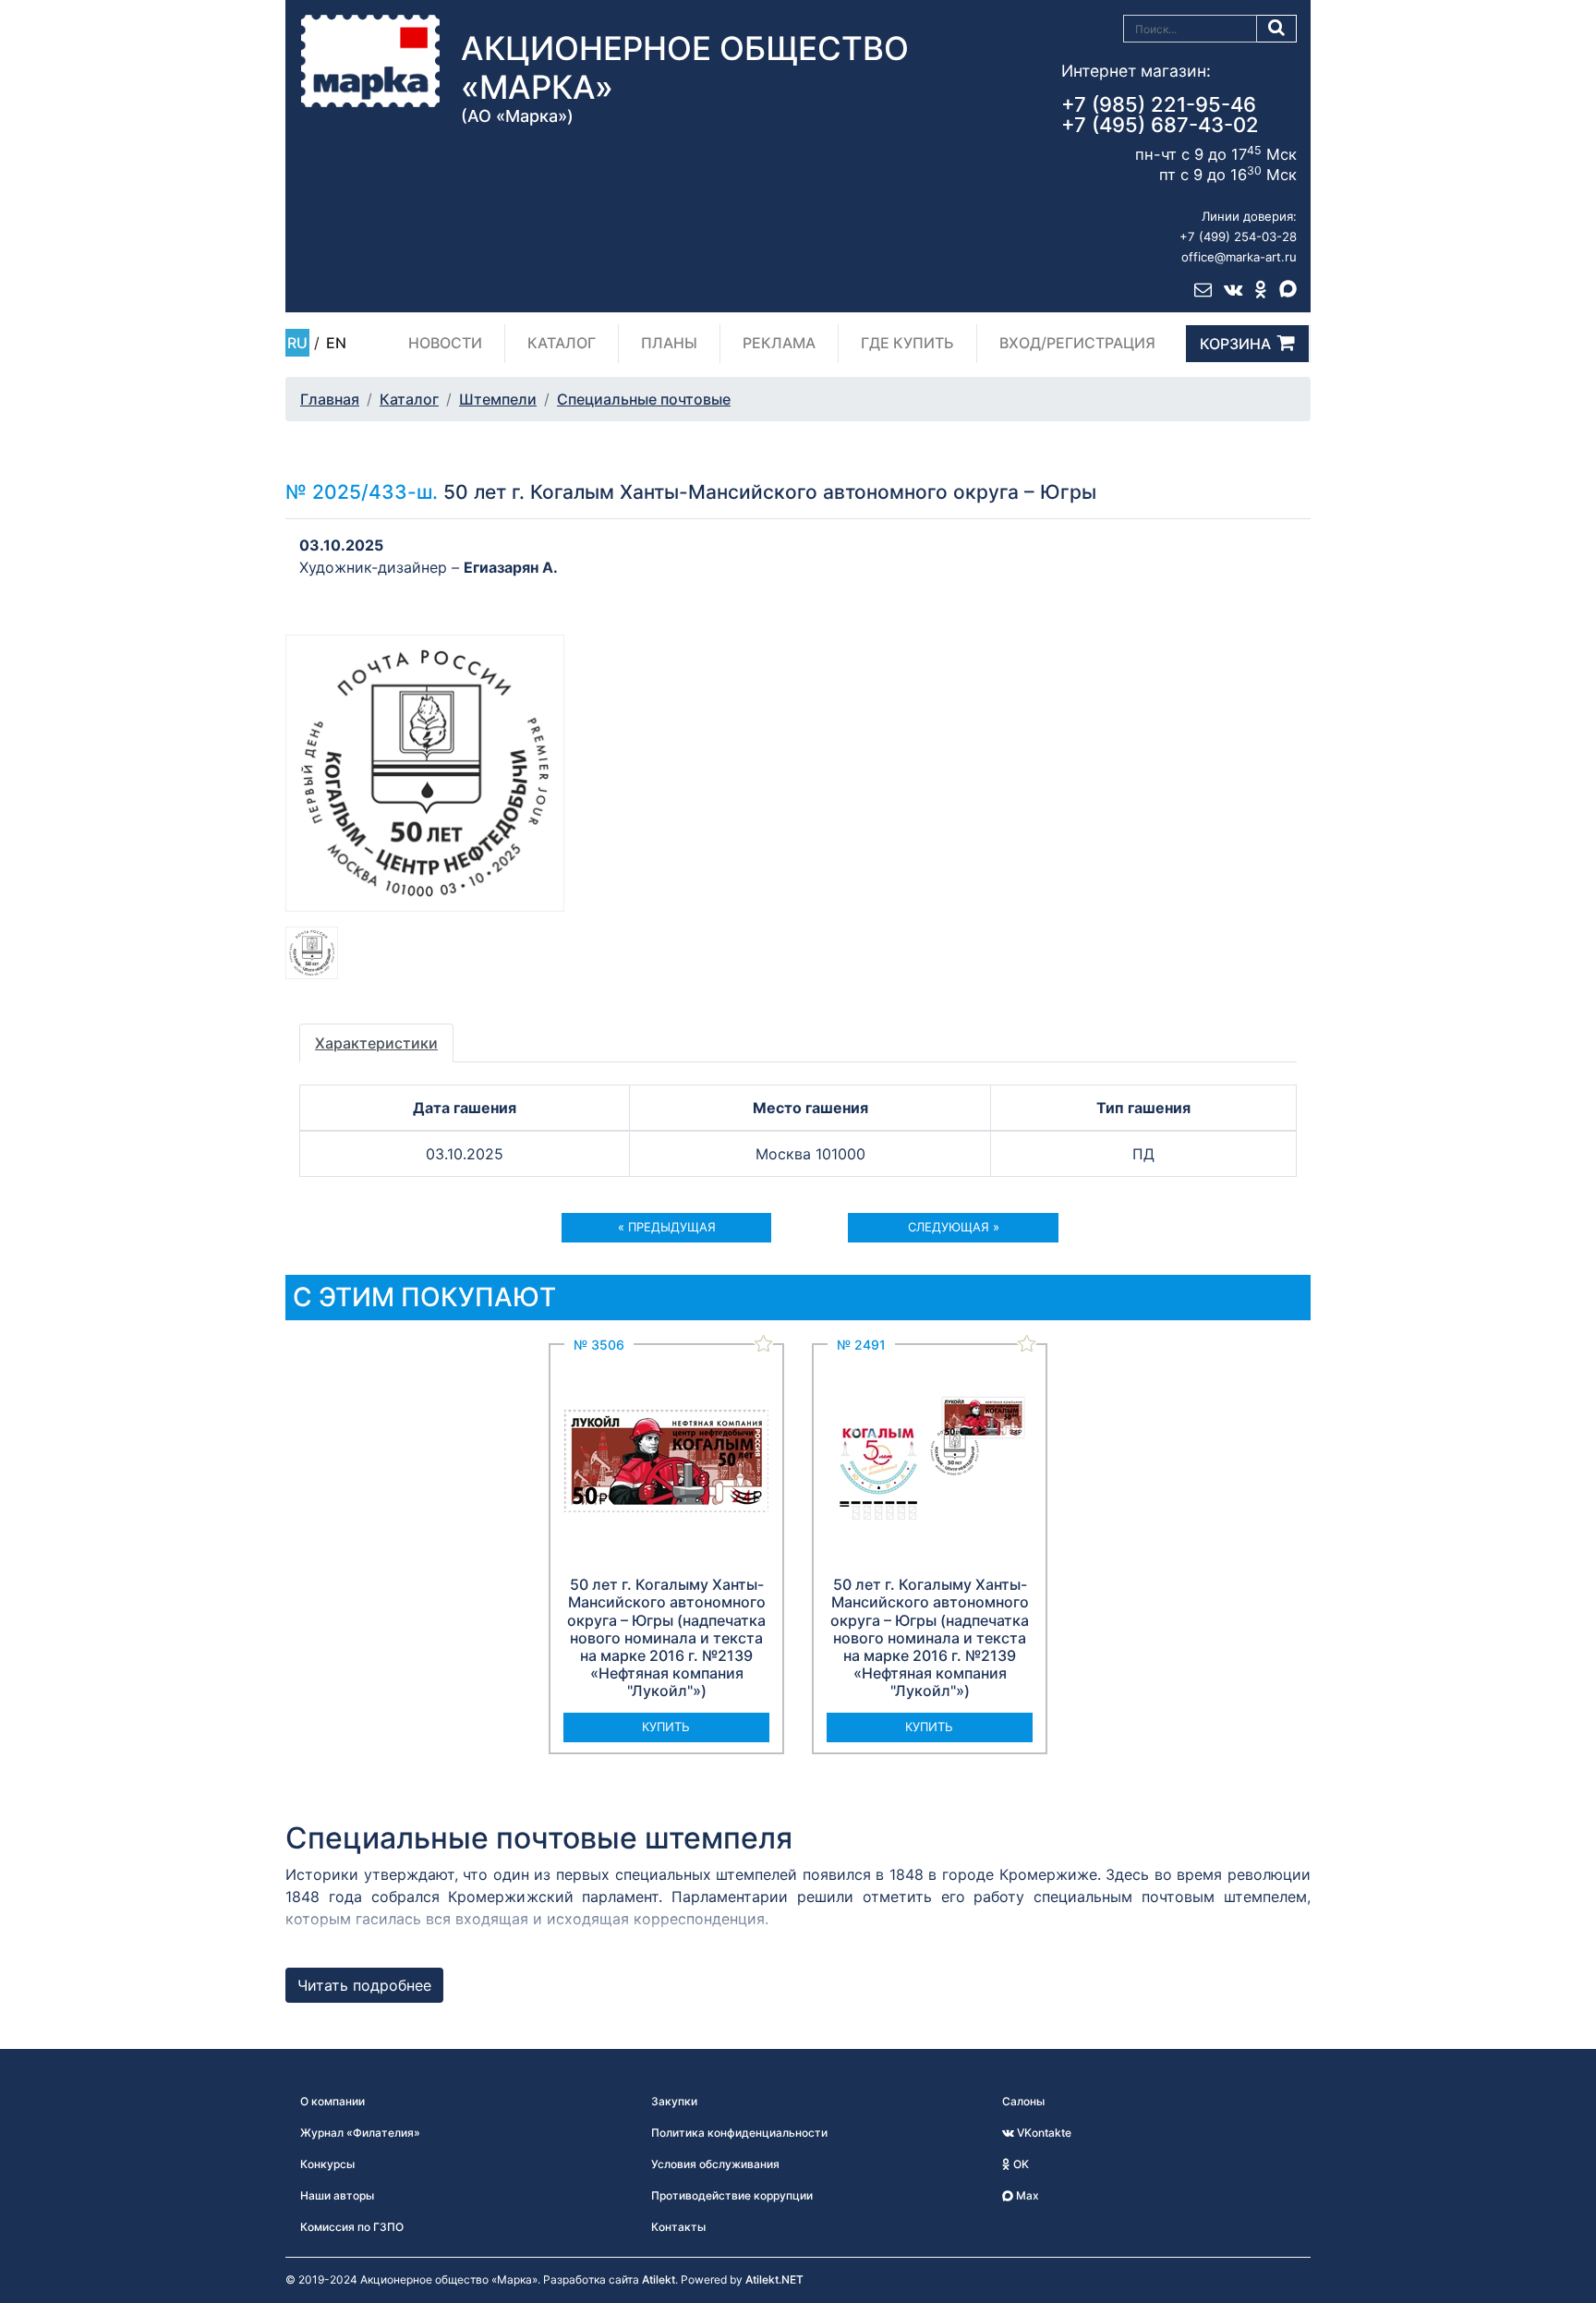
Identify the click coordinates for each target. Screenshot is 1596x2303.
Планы (669, 343)
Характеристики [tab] (376, 1043)
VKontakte (1043, 2133)
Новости (445, 343)
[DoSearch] (1277, 29)
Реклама (779, 343)
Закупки (674, 2101)
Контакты (678, 2227)
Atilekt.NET (774, 2279)
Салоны (1023, 2101)
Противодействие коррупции (732, 2195)
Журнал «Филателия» (360, 2133)
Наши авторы (337, 2195)
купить (666, 1727)
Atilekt (659, 2279)
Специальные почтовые (644, 399)
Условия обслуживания (715, 2164)
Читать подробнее (364, 1985)
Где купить (907, 343)
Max (1026, 2195)
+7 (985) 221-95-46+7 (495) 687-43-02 (1160, 115)
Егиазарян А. (511, 567)
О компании (332, 2101)
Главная (330, 399)
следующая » (954, 1227)
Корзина (1235, 344)
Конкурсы (327, 2164)
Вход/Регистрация (1077, 343)
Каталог (562, 343)
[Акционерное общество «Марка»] (370, 60)
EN (336, 343)
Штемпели (498, 399)
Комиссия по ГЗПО (352, 2227)
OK (1020, 2164)
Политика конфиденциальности (739, 2133)
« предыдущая (667, 1227)
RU (297, 343)
